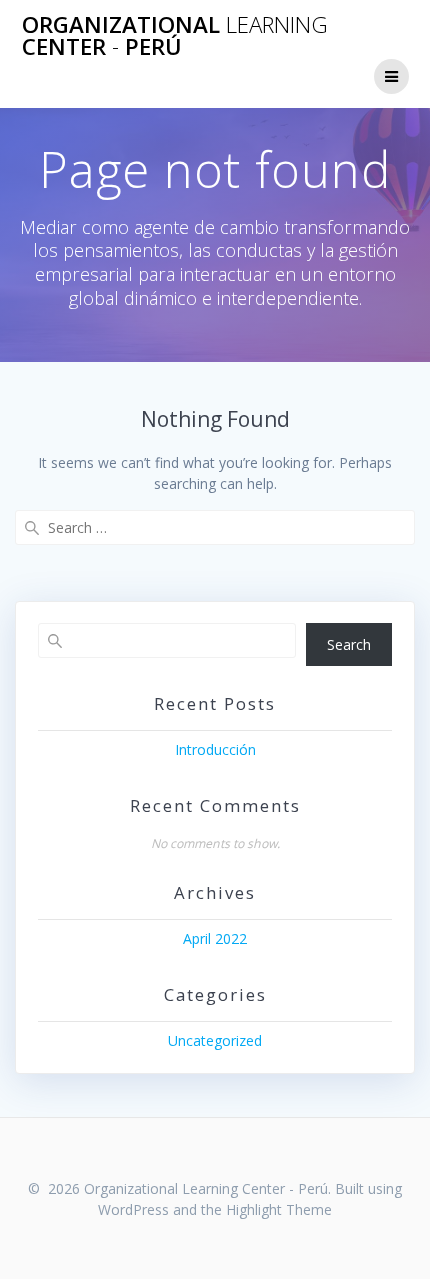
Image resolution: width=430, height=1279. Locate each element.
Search (349, 644)
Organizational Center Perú (175, 36)
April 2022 (215, 938)
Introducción (215, 749)
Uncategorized (215, 1040)
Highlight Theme (279, 1209)
